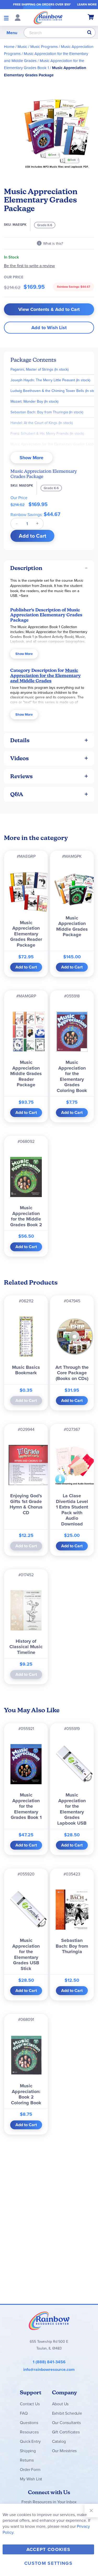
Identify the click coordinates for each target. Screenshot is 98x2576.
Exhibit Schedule (67, 2413)
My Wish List (31, 2479)
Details (20, 740)
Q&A (17, 794)
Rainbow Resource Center (49, 2321)
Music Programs (44, 47)
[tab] (49, 568)
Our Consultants (67, 2422)
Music (22, 47)
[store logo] (48, 17)
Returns (27, 2460)
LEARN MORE (87, 4)
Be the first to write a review (29, 266)
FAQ (24, 2413)
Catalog (59, 2441)
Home (9, 47)
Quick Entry (30, 2441)
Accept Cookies (48, 2549)
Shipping (28, 2451)
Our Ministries (64, 2451)
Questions (29, 2422)
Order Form (30, 2469)
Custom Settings (48, 2563)
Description (26, 568)
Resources (29, 2432)
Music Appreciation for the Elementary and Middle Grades (45, 675)
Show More (31, 458)
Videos (19, 758)
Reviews (21, 776)
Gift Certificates (66, 2432)
